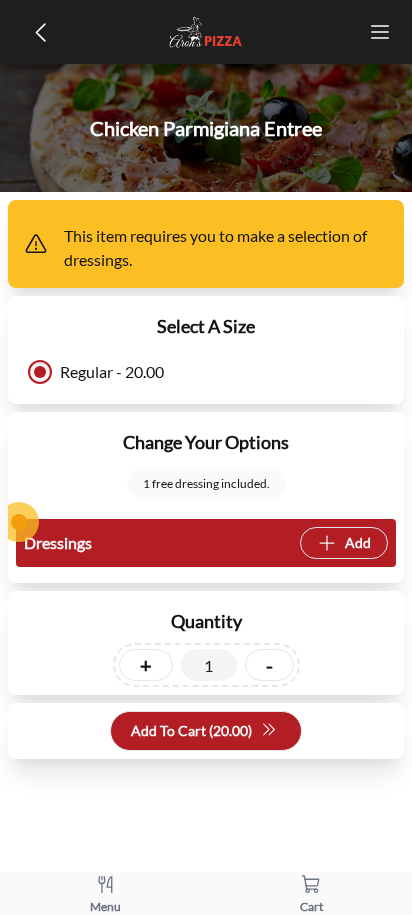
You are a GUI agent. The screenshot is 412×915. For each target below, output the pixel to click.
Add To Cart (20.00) (191, 730)
